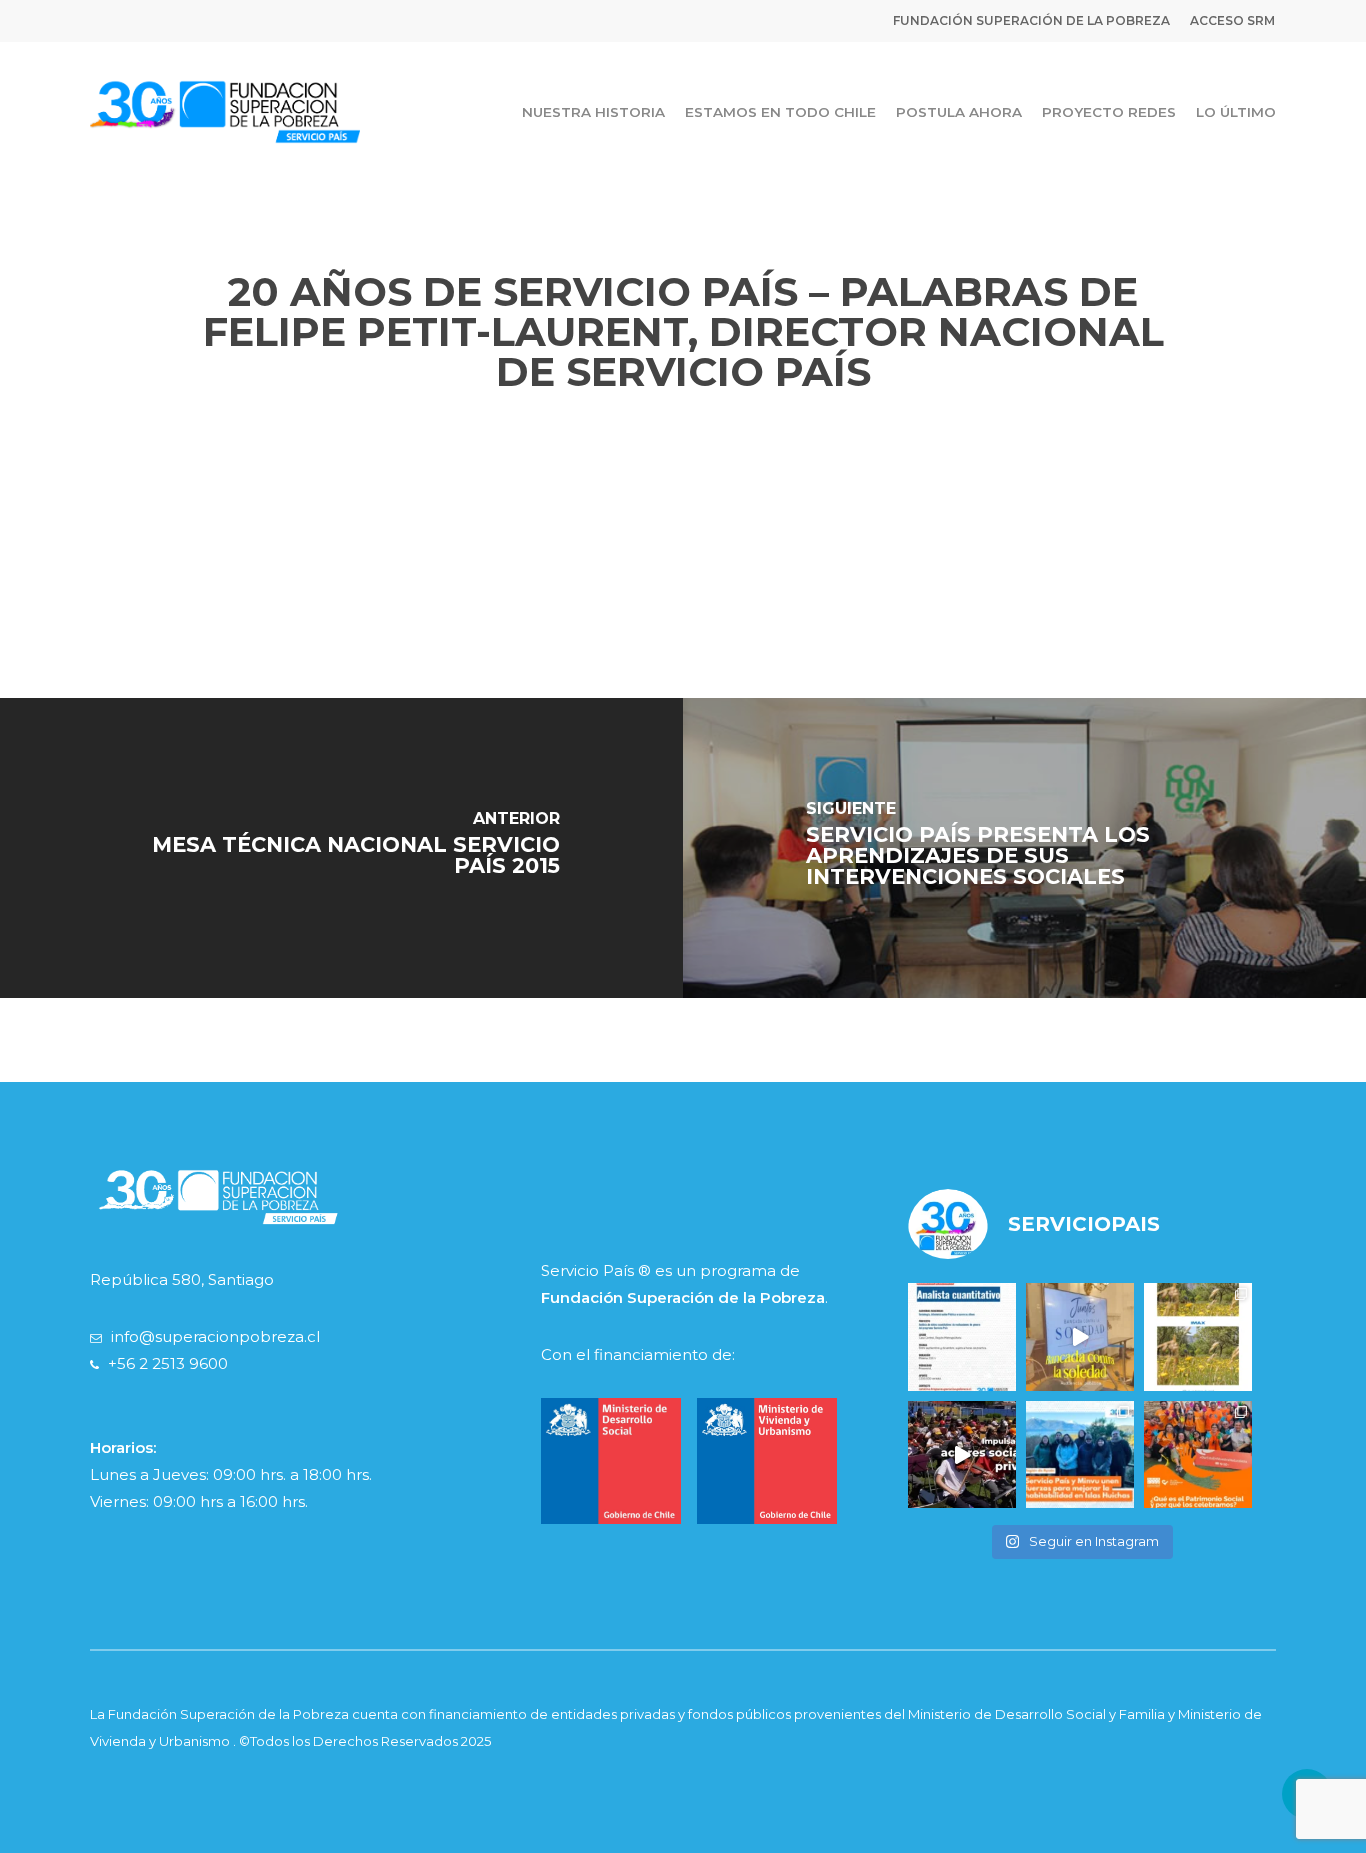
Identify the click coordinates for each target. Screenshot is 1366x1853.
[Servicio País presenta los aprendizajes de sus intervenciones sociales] (1024, 848)
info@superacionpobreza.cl (215, 1336)
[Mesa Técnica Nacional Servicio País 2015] (341, 848)
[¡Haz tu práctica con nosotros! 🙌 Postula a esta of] (962, 1337)
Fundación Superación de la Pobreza (683, 1297)
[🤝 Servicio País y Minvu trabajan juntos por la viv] (1080, 1455)
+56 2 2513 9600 (168, 1363)
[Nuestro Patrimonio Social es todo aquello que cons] (1198, 1455)
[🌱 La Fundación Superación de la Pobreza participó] (1080, 1337)
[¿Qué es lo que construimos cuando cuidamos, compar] (962, 1455)
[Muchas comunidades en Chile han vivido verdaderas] (1198, 1337)
